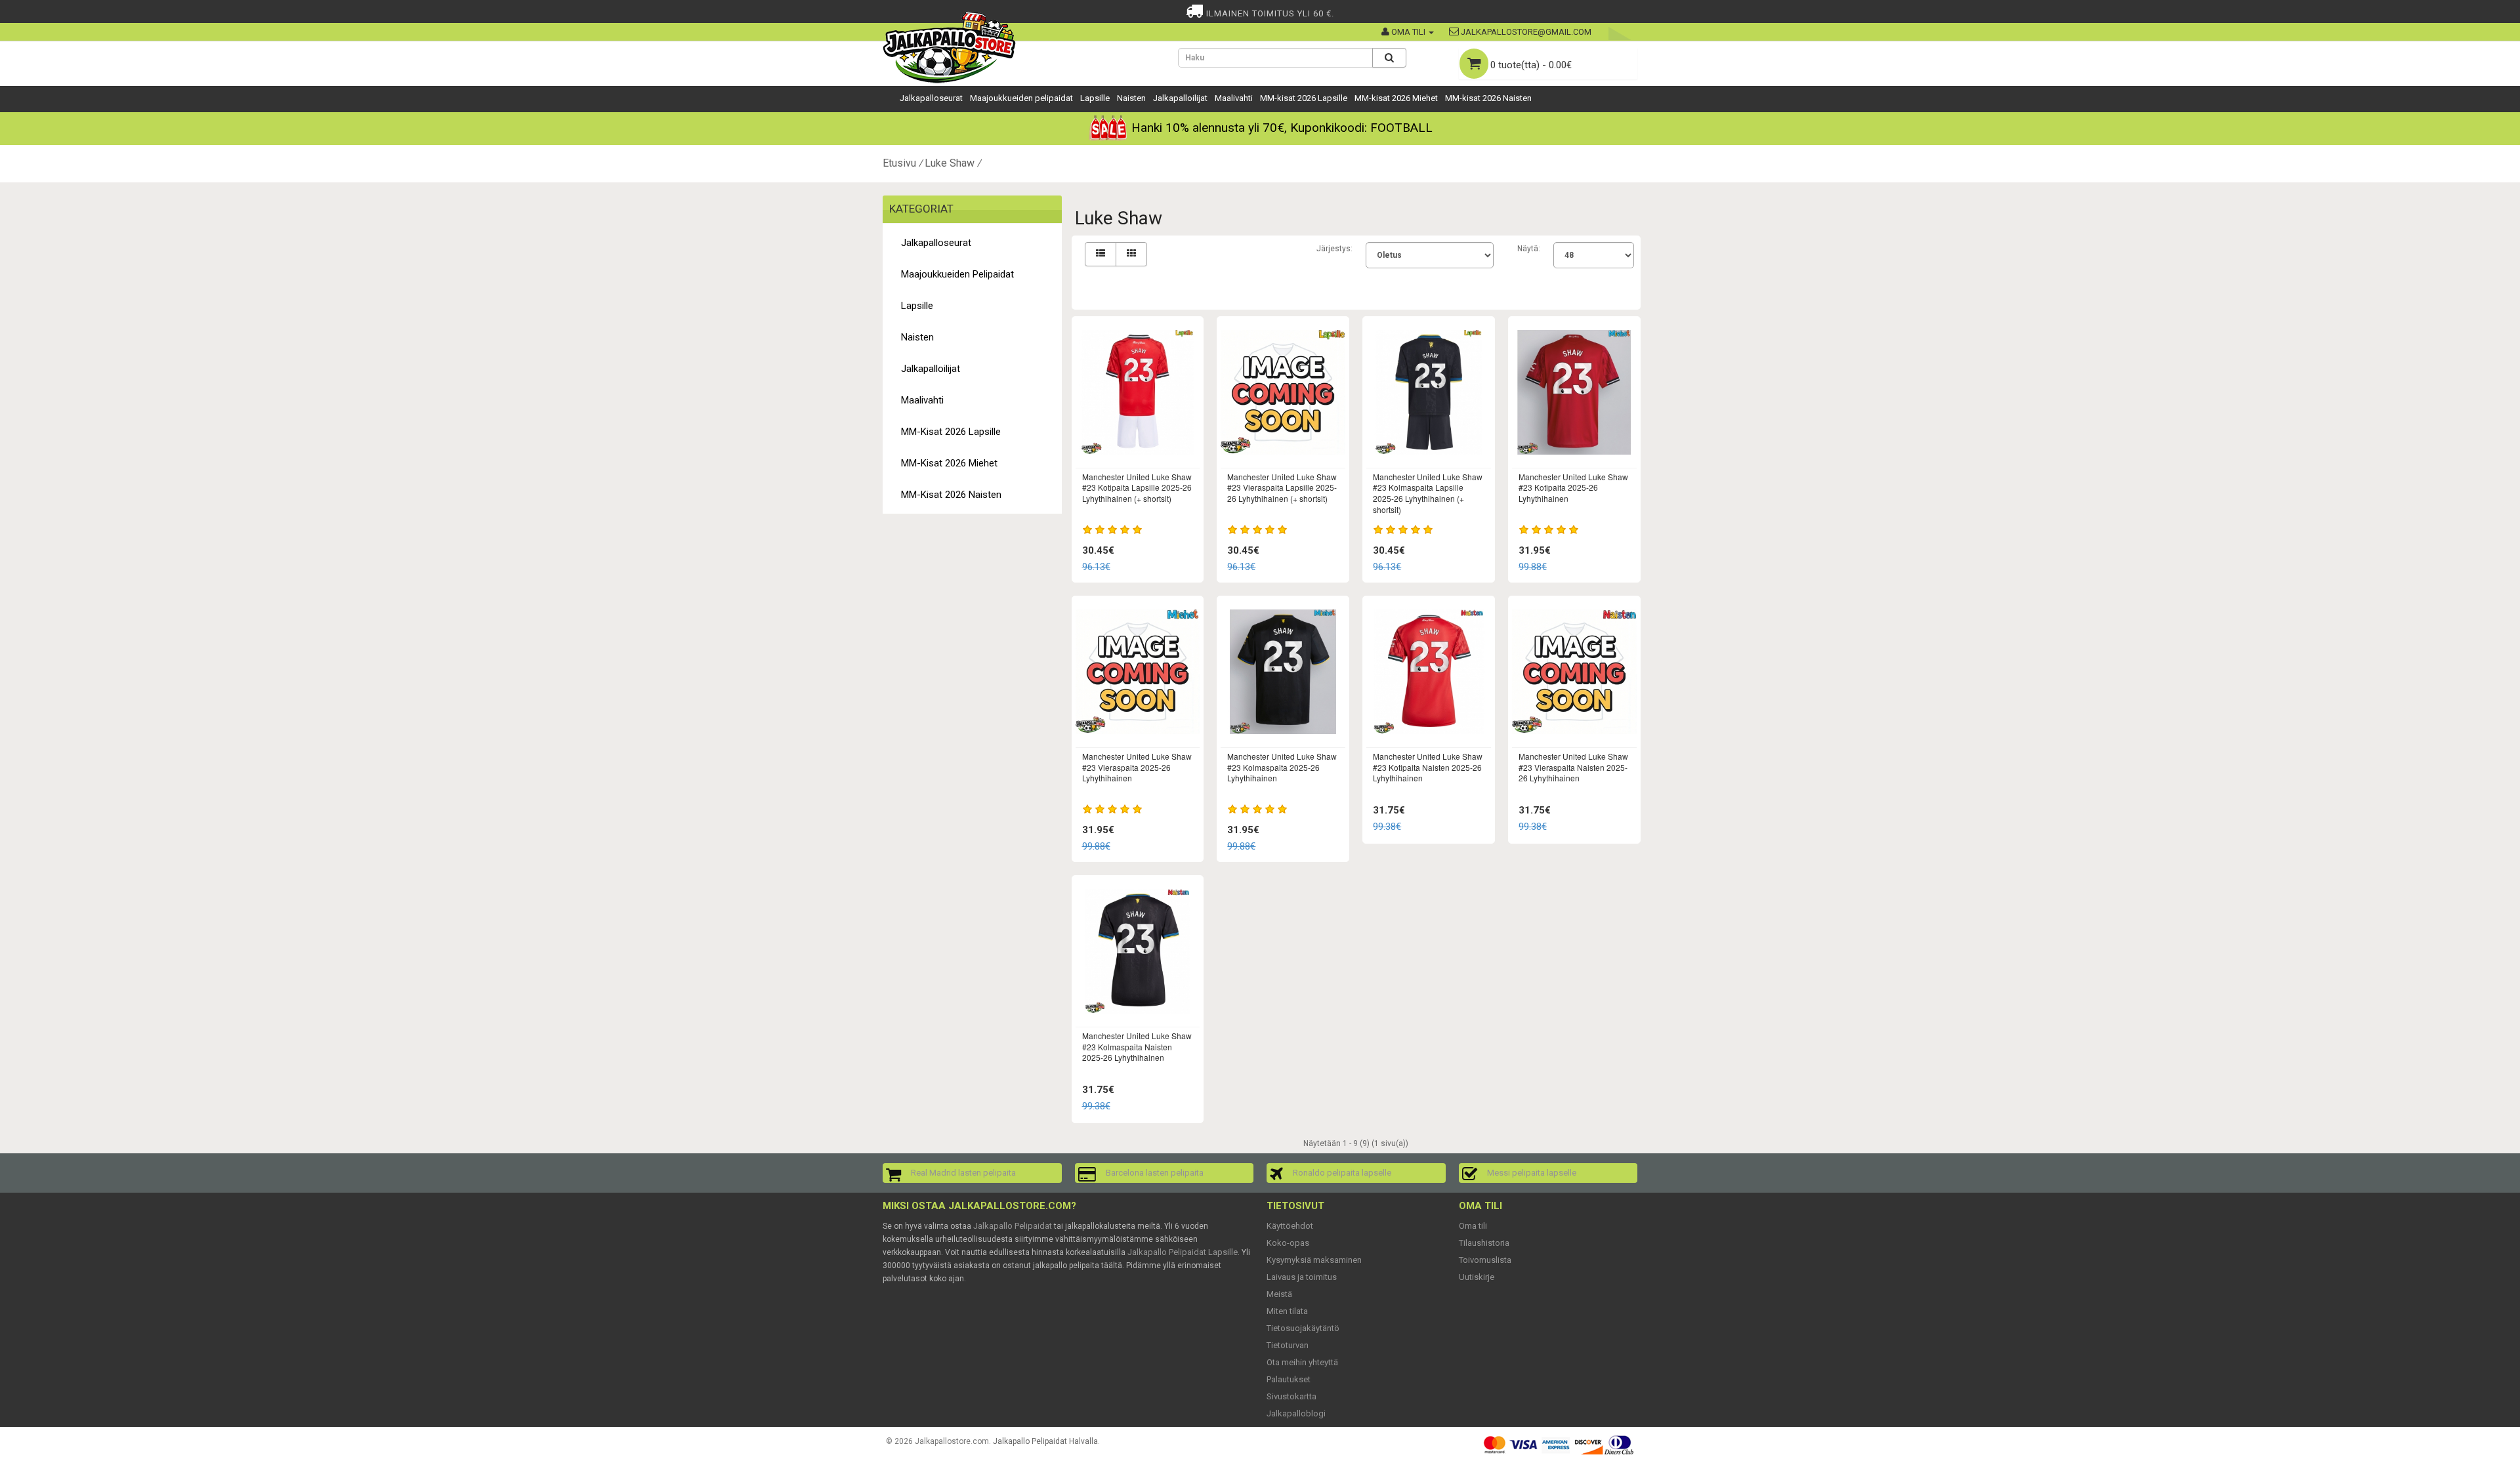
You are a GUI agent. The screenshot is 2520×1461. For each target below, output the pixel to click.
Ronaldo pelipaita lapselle (1342, 1173)
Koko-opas (1288, 1243)
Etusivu (899, 163)
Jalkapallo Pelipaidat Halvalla (1045, 1441)
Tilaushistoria (1484, 1243)
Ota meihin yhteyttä (1302, 1362)
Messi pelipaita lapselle (1532, 1173)
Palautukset (1289, 1379)
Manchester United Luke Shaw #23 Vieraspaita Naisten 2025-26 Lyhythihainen (1573, 767)
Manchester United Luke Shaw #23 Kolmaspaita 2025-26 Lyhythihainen (1282, 767)
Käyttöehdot (1290, 1226)
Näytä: (1529, 249)
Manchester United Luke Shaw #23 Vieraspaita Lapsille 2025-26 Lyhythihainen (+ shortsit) (1282, 488)
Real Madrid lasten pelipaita (963, 1173)
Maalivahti (1234, 98)
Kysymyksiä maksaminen (1314, 1260)
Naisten (1131, 98)
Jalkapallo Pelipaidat (1013, 1226)
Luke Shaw (950, 163)
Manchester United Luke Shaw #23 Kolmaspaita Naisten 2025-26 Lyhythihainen (1137, 1047)
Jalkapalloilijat (1180, 98)
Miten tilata (1287, 1311)
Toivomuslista (1485, 1260)
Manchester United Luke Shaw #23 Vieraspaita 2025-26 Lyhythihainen (1137, 767)
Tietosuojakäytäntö (1303, 1328)
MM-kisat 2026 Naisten (1488, 98)
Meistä (1279, 1294)
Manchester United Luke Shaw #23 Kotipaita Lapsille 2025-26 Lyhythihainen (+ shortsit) (1137, 488)
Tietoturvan (1288, 1345)
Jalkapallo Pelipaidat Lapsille (1183, 1252)
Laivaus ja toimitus (1302, 1277)
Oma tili (1473, 1226)
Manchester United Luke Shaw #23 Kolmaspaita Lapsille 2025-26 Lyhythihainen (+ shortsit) (1428, 493)
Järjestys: (1334, 249)
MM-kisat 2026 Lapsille (1304, 98)
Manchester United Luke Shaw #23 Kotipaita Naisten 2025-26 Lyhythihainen (1428, 767)
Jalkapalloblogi (1296, 1413)
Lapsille (1095, 98)
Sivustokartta (1291, 1396)
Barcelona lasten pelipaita (1155, 1173)
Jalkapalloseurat (931, 98)
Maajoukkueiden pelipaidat (1021, 98)
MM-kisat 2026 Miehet (1396, 98)
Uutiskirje (1477, 1277)
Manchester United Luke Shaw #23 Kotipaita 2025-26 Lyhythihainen (1573, 488)
